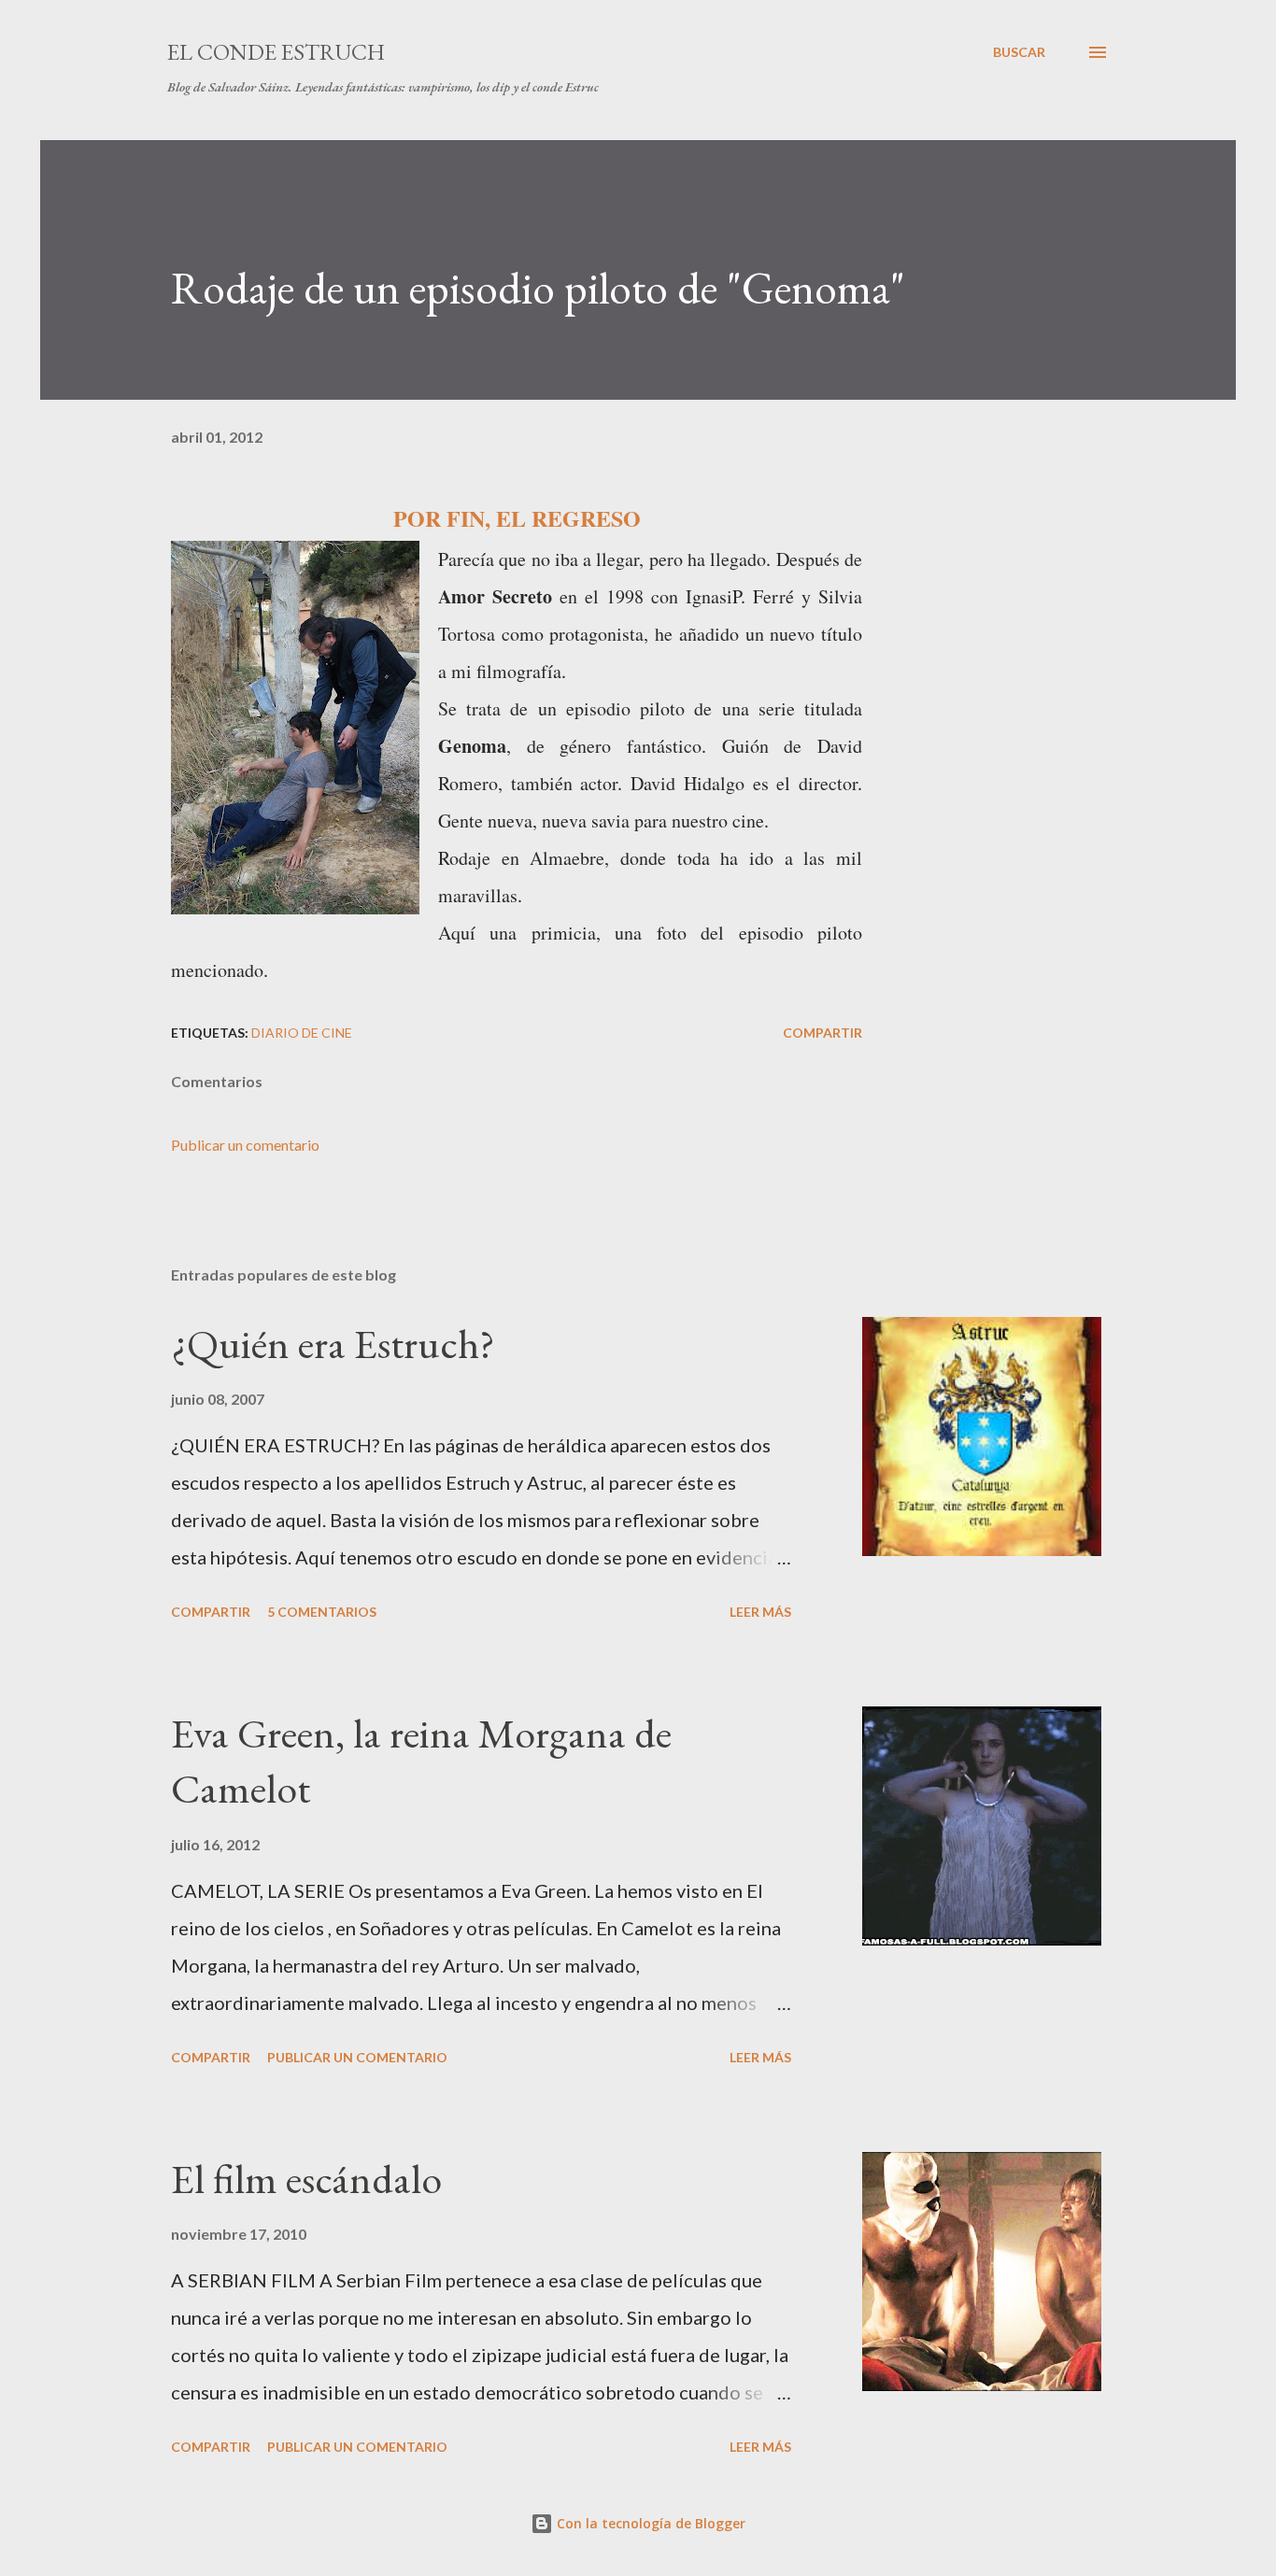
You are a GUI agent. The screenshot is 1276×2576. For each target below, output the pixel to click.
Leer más (760, 1612)
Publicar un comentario (245, 1145)
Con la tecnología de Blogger (649, 2523)
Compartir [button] (822, 1033)
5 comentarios (322, 1612)
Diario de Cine (302, 1033)
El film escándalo (306, 2179)
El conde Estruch (276, 52)
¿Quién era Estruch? (333, 1344)
